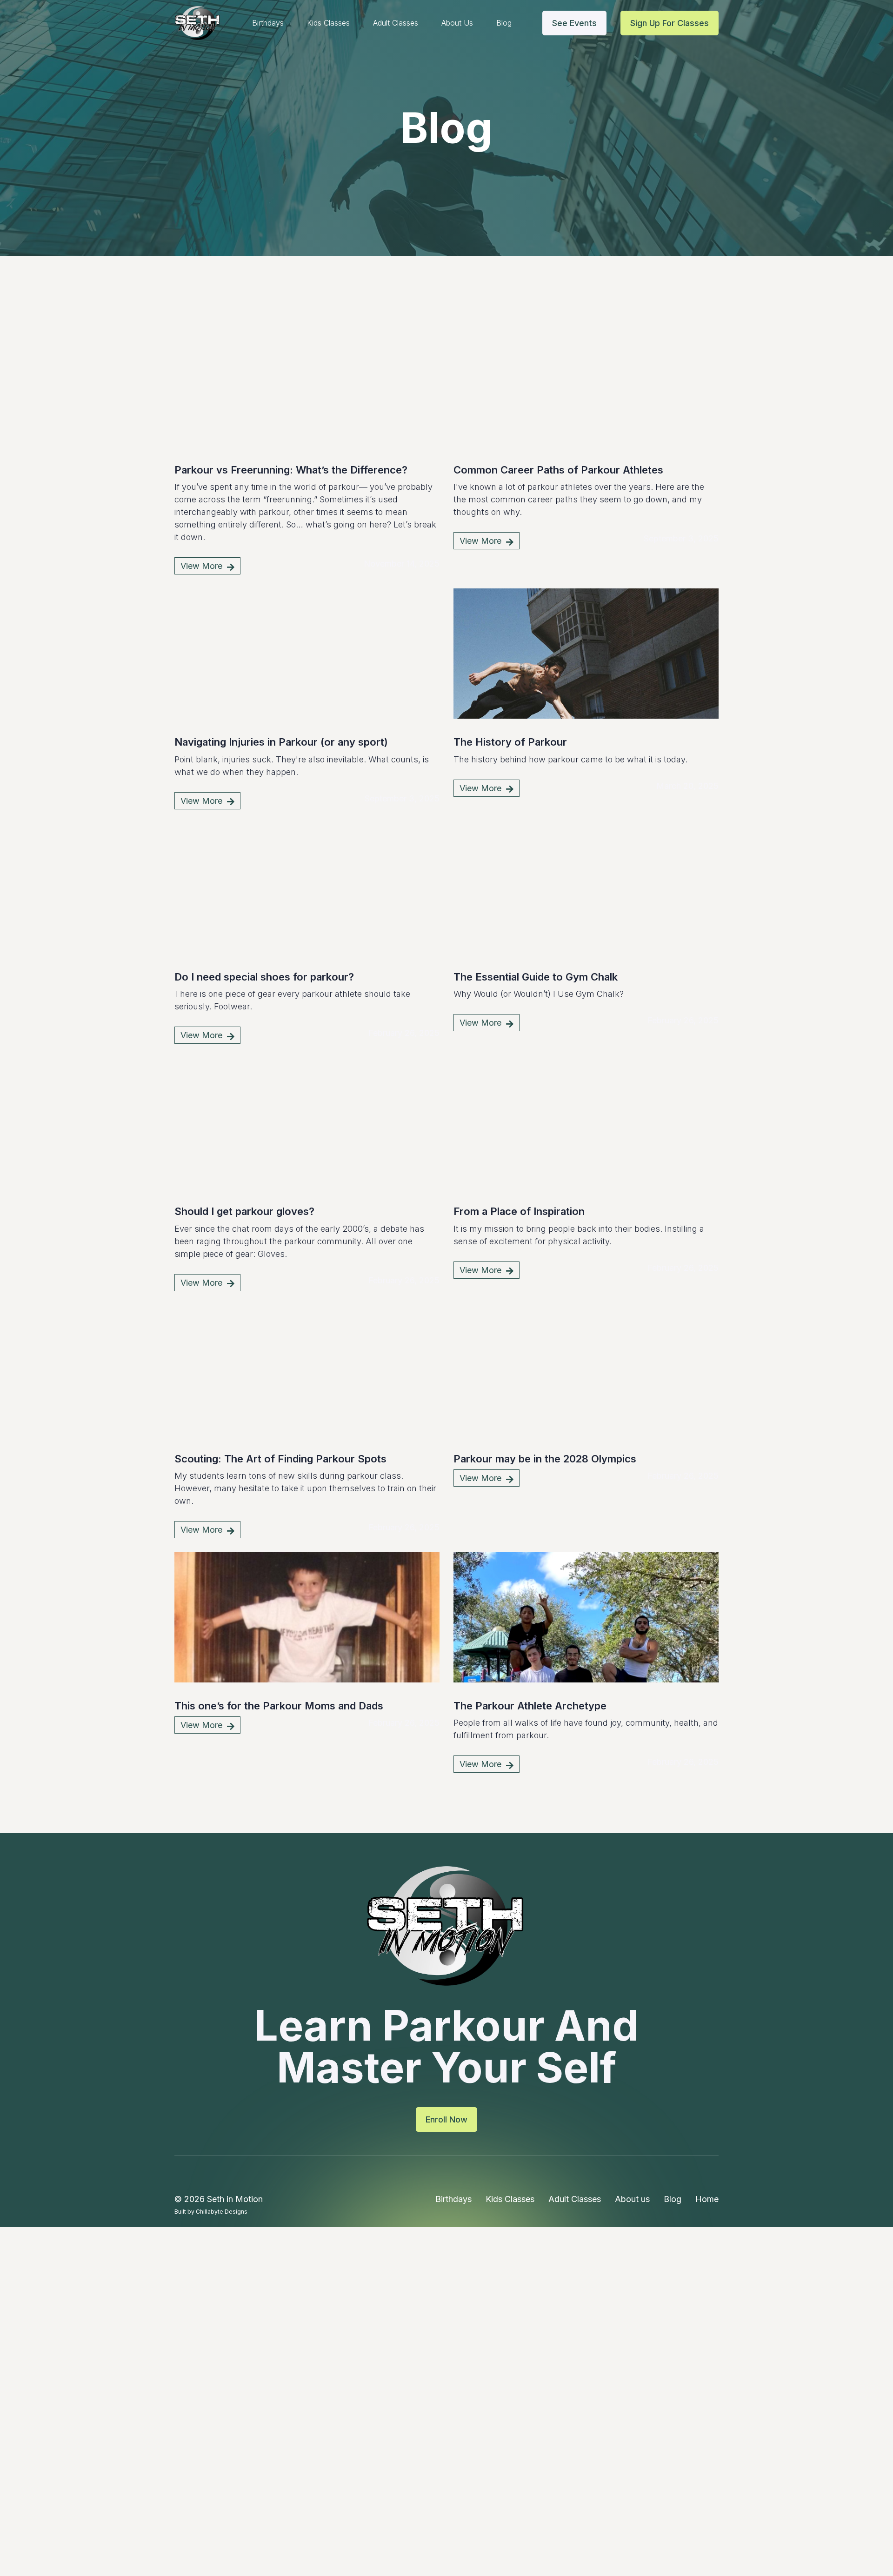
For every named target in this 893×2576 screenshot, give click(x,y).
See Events (574, 23)
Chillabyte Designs (222, 2212)
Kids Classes (328, 23)
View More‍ (207, 566)
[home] (198, 23)
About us (457, 23)
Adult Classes (396, 23)
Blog (504, 23)
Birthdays (268, 23)
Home (707, 2199)
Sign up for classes (670, 23)
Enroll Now (446, 2119)
